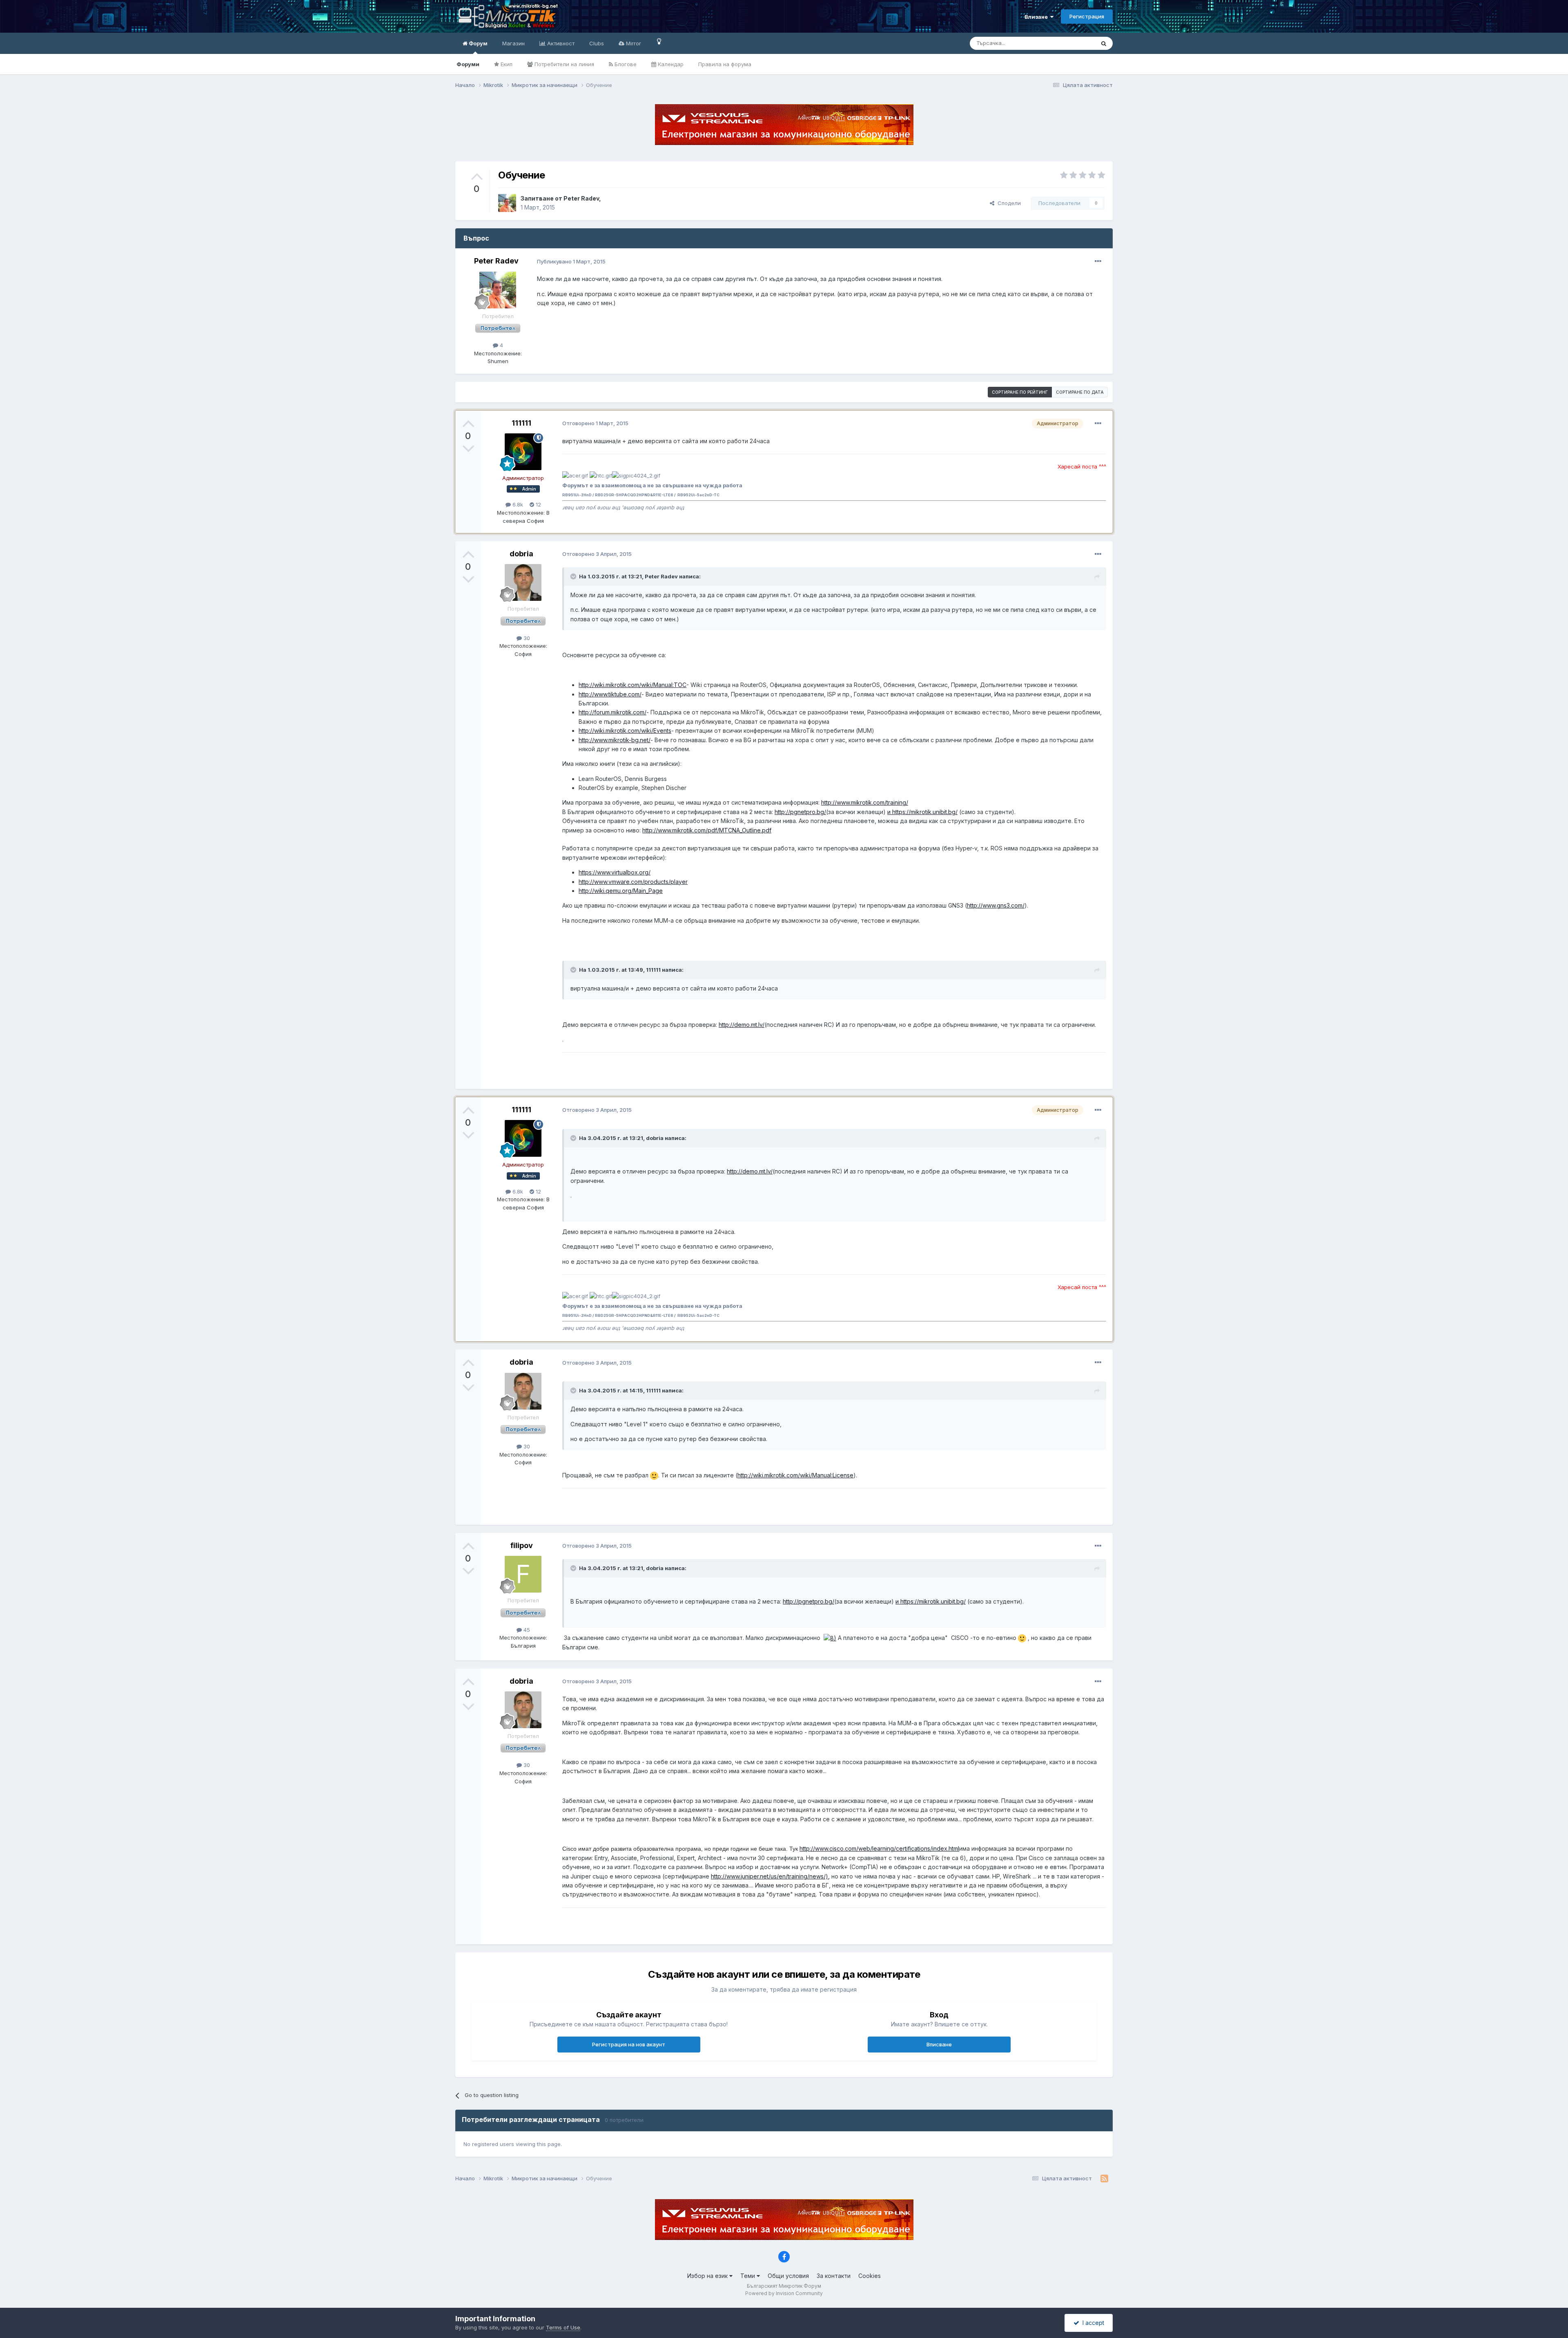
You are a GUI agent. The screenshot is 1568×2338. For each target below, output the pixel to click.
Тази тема (1072, 43)
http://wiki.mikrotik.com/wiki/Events (625, 731)
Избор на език (708, 2276)
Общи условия (788, 2276)
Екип (506, 64)
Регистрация (1087, 16)
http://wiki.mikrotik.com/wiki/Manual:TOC (633, 685)
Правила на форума (725, 64)
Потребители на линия (563, 64)
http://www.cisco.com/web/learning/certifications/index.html (879, 1848)
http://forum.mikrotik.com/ (612, 712)
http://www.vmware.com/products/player (633, 882)
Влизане (1037, 17)
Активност (560, 43)
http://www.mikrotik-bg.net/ (615, 740)
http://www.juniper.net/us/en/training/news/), (770, 1876)
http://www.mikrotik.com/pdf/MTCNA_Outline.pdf (707, 830)
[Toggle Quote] (574, 576)
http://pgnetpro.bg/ (800, 812)
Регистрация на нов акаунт (629, 2044)
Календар (670, 64)
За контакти (834, 2276)
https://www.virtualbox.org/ (615, 872)
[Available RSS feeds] (1104, 2179)
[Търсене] (1104, 43)
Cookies (870, 2276)
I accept (1092, 2323)
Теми (748, 2276)
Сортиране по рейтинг (1020, 392)
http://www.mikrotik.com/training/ (865, 802)
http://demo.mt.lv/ (742, 1025)
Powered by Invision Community (784, 2293)
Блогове (625, 64)
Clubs (597, 43)
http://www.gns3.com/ (996, 905)
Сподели (1008, 203)
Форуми (468, 64)
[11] (659, 41)
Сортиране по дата (1080, 392)
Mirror (633, 43)
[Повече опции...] (1098, 261)
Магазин (513, 43)
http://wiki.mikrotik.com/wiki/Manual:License (795, 1475)
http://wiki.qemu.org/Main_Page (621, 891)
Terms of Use (563, 2327)
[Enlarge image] (654, 1475)
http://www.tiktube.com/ (610, 694)
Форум (478, 43)
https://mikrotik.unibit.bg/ (933, 1601)
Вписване (939, 2044)
